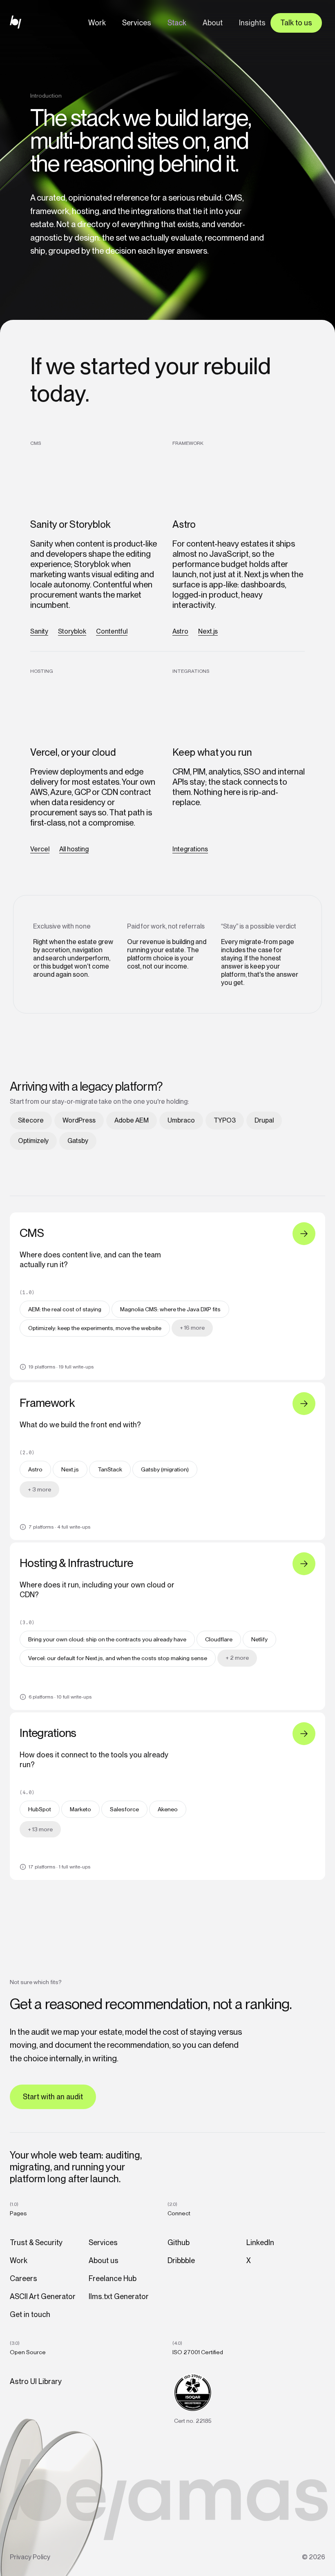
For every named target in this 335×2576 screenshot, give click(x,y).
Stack (177, 23)
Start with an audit (53, 2097)
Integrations (190, 849)
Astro (180, 631)
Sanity (39, 631)
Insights (252, 23)
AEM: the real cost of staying (65, 1309)
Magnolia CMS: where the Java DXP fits (170, 1309)
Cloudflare (219, 1639)
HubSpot (40, 1809)
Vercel (40, 849)
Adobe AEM (132, 1120)
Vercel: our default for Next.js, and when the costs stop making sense (118, 1658)
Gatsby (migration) (165, 1469)
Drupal (264, 1120)
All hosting (74, 849)
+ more (192, 1328)
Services (137, 23)
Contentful (112, 631)
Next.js (208, 631)
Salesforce (124, 1809)
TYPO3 (225, 1120)
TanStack (110, 1469)
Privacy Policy (30, 2557)
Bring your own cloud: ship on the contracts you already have (107, 1639)
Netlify (259, 1639)
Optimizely (33, 1141)
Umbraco (181, 1120)
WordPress (79, 1120)
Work (97, 23)
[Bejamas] (19, 22)
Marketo (80, 1809)
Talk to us (296, 23)
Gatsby (78, 1141)
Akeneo (168, 1809)
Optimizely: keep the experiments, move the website (95, 1328)
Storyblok (72, 631)
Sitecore (31, 1120)
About (213, 23)
